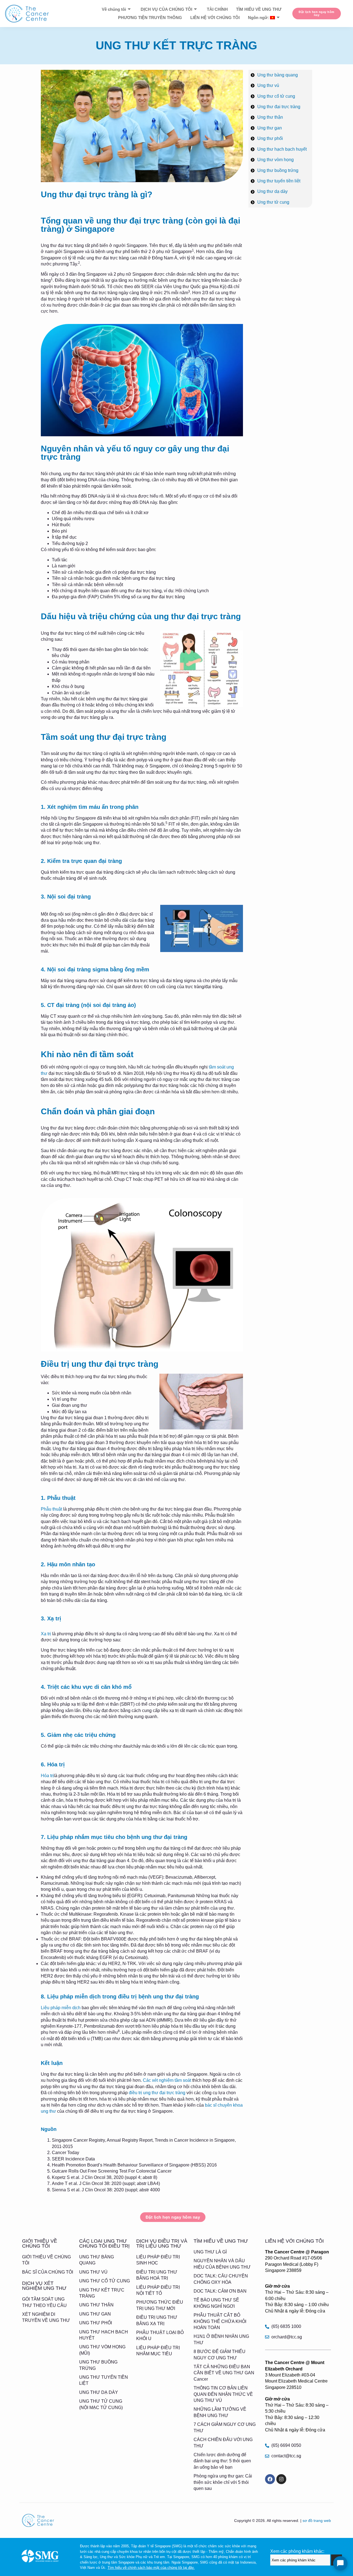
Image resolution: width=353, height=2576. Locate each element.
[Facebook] (270, 2479)
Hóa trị (47, 1776)
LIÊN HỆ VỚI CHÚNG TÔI (215, 18)
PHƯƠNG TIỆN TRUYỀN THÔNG (150, 18)
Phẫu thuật (51, 1509)
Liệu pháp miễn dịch (61, 2008)
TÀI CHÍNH (217, 9)
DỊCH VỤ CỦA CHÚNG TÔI (166, 9)
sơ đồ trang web (317, 2521)
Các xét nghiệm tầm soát (167, 2080)
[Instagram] (281, 2479)
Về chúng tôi (114, 9)
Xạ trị (46, 1634)
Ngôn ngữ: (259, 18)
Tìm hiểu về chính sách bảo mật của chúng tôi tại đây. (151, 2568)
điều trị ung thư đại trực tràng (157, 2093)
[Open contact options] (340, 2563)
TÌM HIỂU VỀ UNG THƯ (259, 9)
